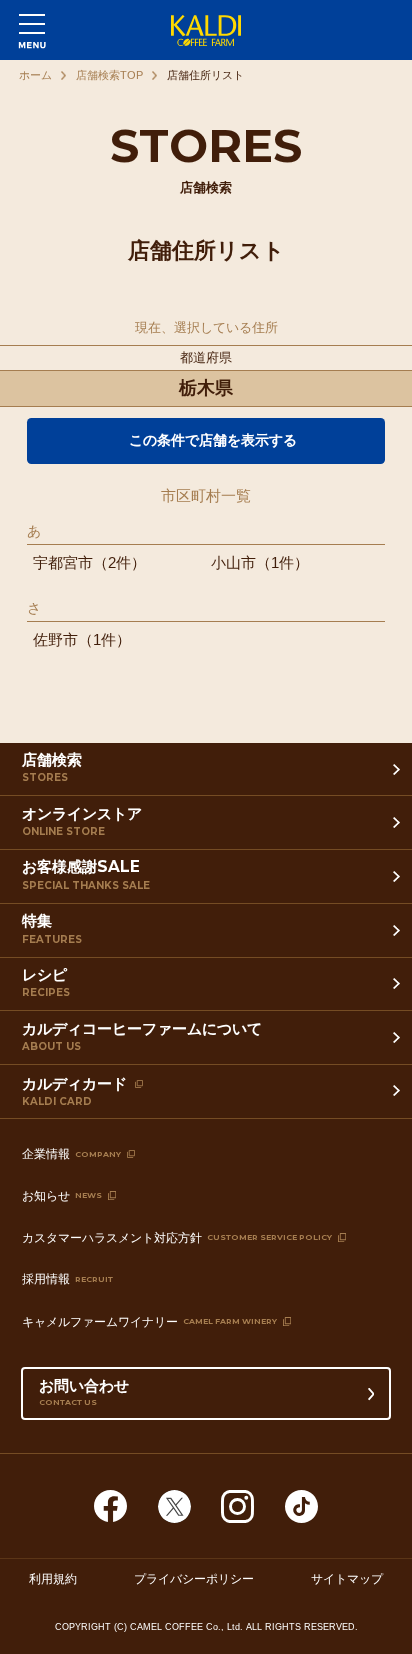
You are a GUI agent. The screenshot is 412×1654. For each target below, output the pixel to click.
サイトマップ (347, 1579)
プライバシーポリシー (194, 1579)
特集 (52, 928)
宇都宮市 (63, 562)
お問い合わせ (84, 1391)
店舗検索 (52, 767)
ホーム (35, 75)
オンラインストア (82, 821)
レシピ (46, 982)
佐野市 (55, 639)
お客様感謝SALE (86, 874)
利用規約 (53, 1579)
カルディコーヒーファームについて (142, 1036)
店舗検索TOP (109, 75)
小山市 (233, 562)
